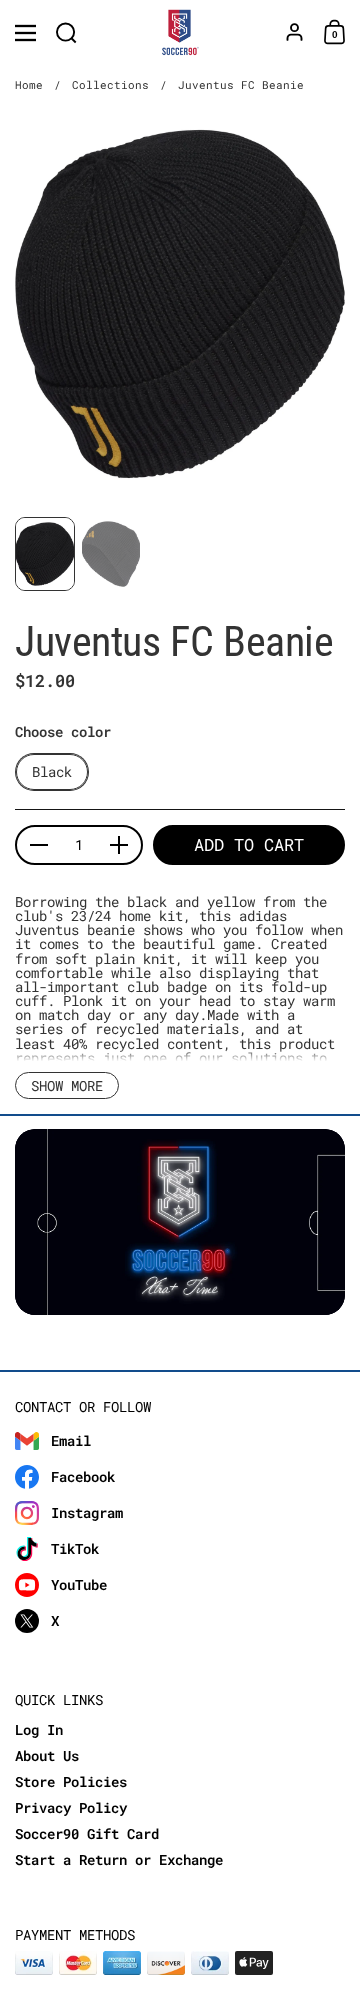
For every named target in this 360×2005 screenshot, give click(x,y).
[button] (66, 32)
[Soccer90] (180, 33)
